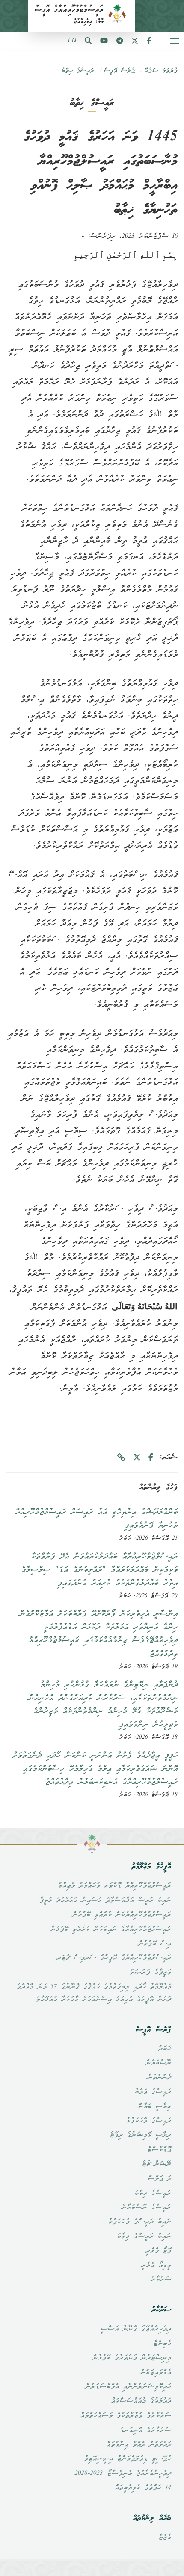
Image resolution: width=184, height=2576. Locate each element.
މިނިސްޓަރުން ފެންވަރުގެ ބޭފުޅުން (132, 2358)
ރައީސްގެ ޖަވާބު (153, 2092)
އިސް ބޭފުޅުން (155, 1944)
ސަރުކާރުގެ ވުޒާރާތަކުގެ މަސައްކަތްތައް (126, 2416)
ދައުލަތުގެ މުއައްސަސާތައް (141, 2401)
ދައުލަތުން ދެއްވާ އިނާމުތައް (139, 2445)
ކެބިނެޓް (162, 2344)
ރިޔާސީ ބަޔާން (154, 2107)
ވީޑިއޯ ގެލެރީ (156, 2266)
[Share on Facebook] (151, 1458)
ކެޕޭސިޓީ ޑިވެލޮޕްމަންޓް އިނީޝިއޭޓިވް (128, 2459)
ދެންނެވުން (159, 2078)
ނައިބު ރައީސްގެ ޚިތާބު (144, 2236)
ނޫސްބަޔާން (158, 2063)
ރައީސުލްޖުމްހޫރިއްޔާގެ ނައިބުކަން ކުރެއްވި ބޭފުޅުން (111, 1929)
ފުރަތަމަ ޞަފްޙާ (161, 71)
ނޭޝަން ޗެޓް (156, 2164)
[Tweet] (137, 1458)
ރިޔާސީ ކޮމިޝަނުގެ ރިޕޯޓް (140, 2135)
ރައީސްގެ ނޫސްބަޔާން (146, 2207)
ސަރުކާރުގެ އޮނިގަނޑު (145, 2430)
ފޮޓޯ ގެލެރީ (158, 2251)
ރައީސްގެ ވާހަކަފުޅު (148, 2121)
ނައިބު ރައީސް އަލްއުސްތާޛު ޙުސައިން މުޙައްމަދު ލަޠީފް (105, 1900)
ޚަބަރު (165, 2049)
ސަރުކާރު (161, 2280)
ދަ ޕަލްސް (159, 2179)
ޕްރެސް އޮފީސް (119, 71)
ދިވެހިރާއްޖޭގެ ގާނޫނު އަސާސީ (136, 2329)
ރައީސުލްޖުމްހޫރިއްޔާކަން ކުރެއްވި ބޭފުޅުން (122, 1915)
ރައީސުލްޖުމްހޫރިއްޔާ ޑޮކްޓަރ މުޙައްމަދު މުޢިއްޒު (114, 1886)
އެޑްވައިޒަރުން (156, 2373)
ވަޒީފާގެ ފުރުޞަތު (150, 1973)
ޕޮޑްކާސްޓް (159, 2150)
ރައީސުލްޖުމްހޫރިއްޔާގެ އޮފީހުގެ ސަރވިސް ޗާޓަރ (114, 1958)
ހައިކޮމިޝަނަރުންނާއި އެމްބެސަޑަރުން (128, 2387)
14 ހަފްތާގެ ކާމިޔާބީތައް (143, 2488)
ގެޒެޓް (165, 2538)
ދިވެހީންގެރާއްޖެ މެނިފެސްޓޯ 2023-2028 (123, 2474)
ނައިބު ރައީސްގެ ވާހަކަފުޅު (140, 2222)
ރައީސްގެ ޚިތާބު (78, 71)
